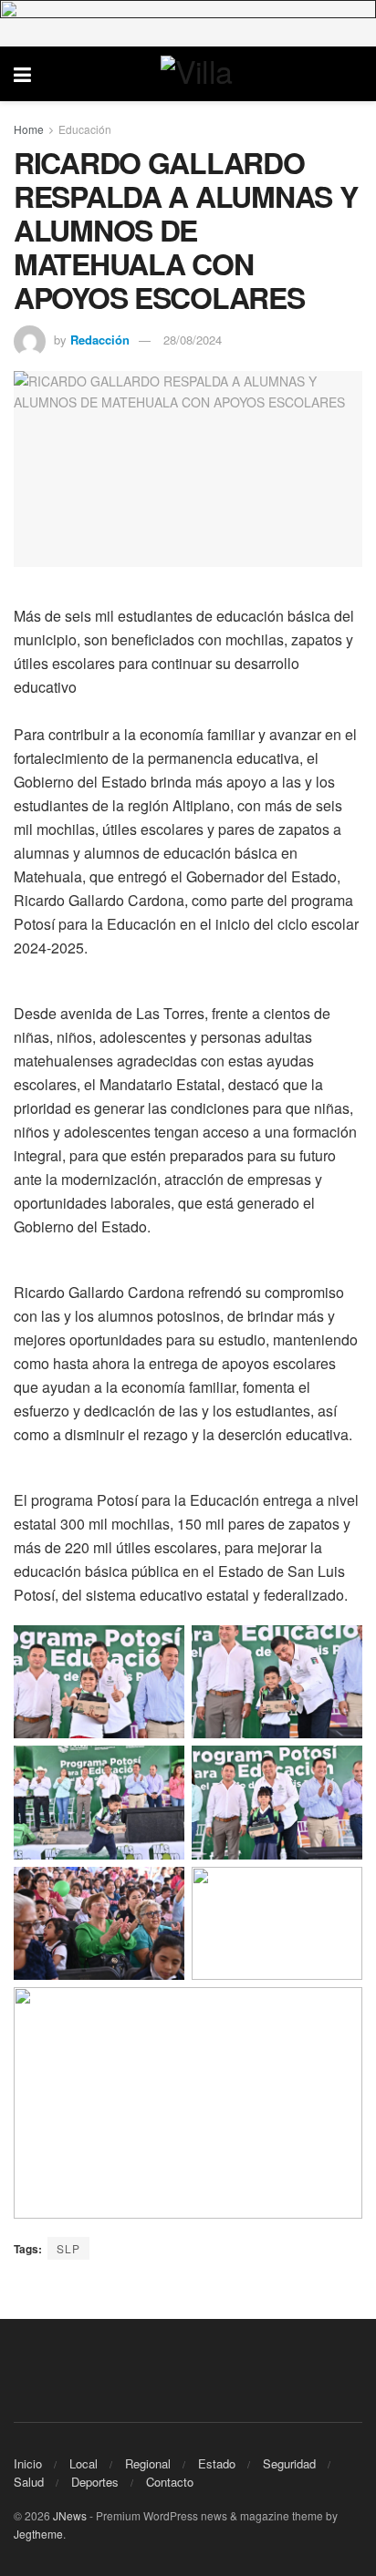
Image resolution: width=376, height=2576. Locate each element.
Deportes (95, 2482)
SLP (68, 2248)
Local (84, 2463)
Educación (85, 129)
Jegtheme (38, 2534)
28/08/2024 (193, 340)
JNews (70, 2515)
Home (29, 129)
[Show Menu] (22, 74)
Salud (29, 2482)
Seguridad (289, 2463)
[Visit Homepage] (202, 74)
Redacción (100, 340)
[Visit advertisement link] (188, 23)
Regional (148, 2463)
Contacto (170, 2482)
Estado (217, 2463)
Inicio (28, 2463)
